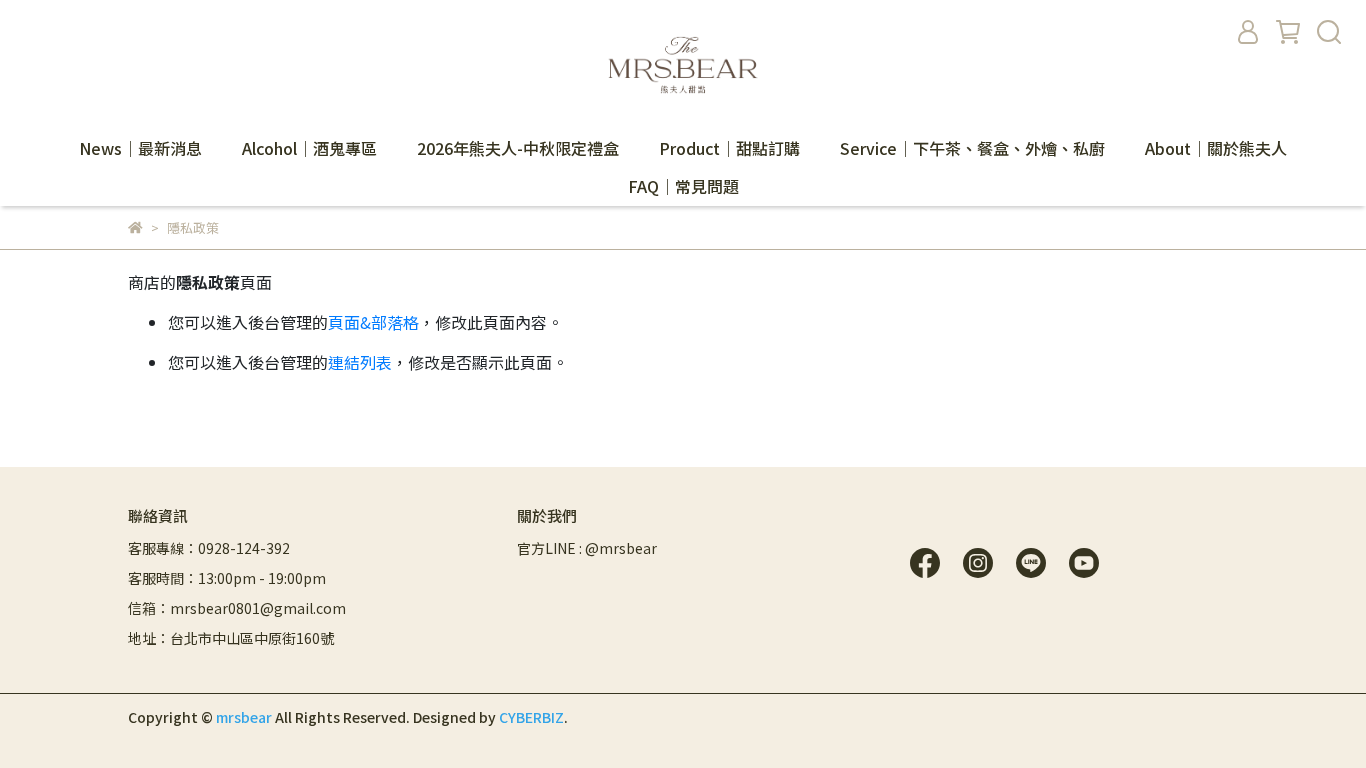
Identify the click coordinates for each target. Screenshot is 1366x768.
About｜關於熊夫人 (1216, 148)
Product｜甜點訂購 (729, 148)
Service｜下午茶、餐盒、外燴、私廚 (972, 148)
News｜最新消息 (140, 148)
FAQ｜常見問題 (683, 186)
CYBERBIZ (531, 717)
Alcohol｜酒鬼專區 (309, 148)
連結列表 (360, 362)
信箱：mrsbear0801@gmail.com (237, 608)
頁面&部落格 (373, 322)
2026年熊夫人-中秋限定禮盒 (518, 148)
